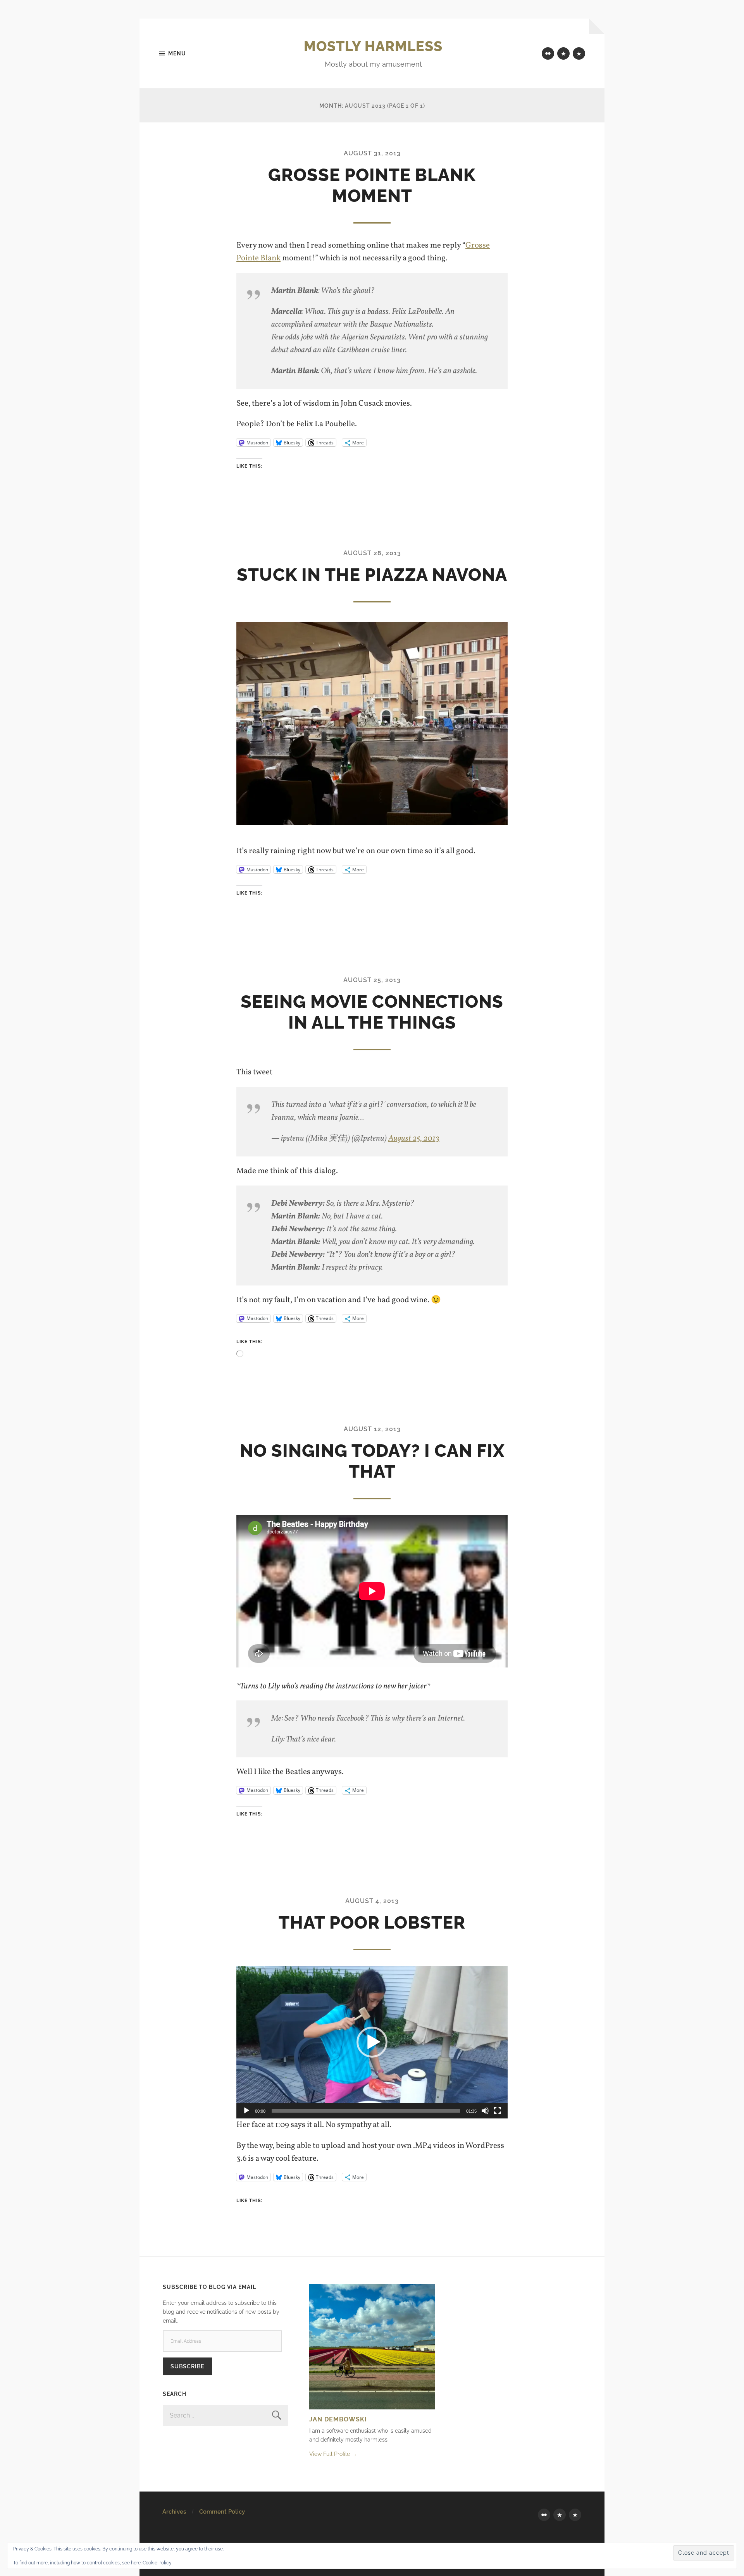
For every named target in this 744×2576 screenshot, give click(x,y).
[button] (372, 2042)
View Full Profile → (333, 2454)
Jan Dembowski (338, 2419)
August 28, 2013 (372, 553)
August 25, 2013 (372, 980)
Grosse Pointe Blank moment (372, 185)
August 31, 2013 (372, 153)
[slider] (366, 2111)
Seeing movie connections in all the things (372, 1012)
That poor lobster (372, 1923)
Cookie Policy (157, 2563)
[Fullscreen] (498, 2111)
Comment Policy (222, 2512)
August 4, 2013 (372, 1901)
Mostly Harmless (373, 46)
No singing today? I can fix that (372, 1461)
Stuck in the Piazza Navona (372, 575)
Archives (174, 2512)
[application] (372, 2042)
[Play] (246, 2111)
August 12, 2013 (372, 1429)
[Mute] (485, 2111)
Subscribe (187, 2366)
